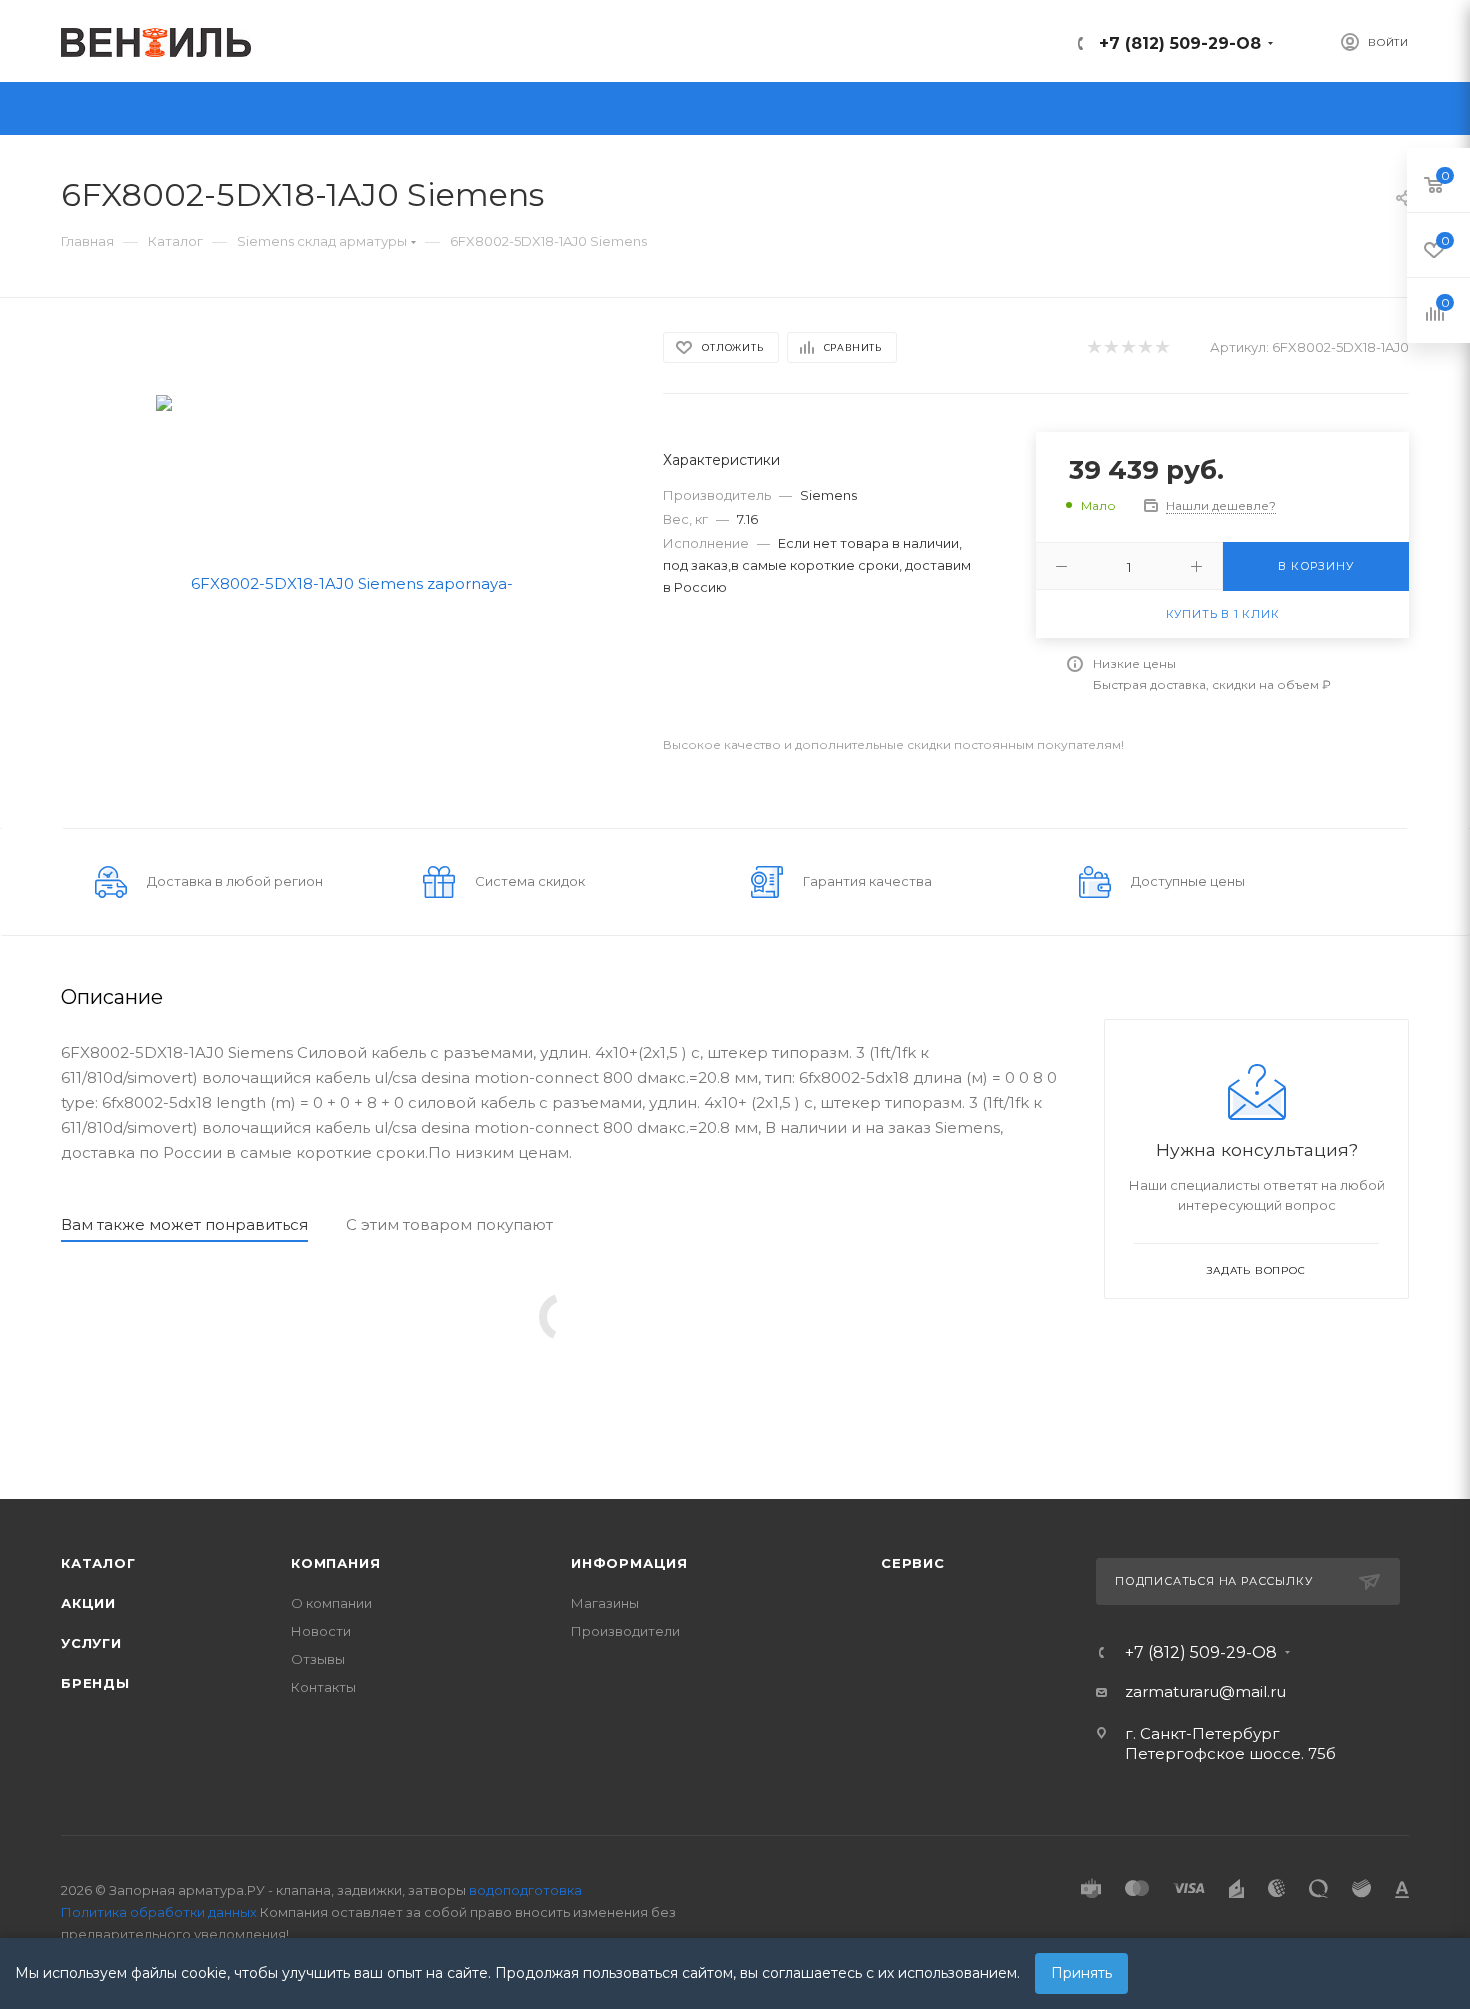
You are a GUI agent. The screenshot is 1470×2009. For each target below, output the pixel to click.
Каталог (98, 1563)
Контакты (323, 1687)
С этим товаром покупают (449, 1224)
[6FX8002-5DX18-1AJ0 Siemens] (344, 581)
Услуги (91, 1643)
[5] (1161, 347)
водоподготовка (525, 1890)
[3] (1127, 347)
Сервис (913, 1563)
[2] (1110, 347)
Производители (625, 1631)
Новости (321, 1631)
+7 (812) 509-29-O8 (1180, 43)
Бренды (95, 1683)
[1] (1093, 347)
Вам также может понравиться (184, 1224)
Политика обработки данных (159, 1912)
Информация (629, 1563)
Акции (88, 1603)
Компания (335, 1563)
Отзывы (318, 1659)
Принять (1081, 1973)
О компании (331, 1603)
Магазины (605, 1603)
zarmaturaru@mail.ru (1205, 1691)
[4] (1144, 347)
